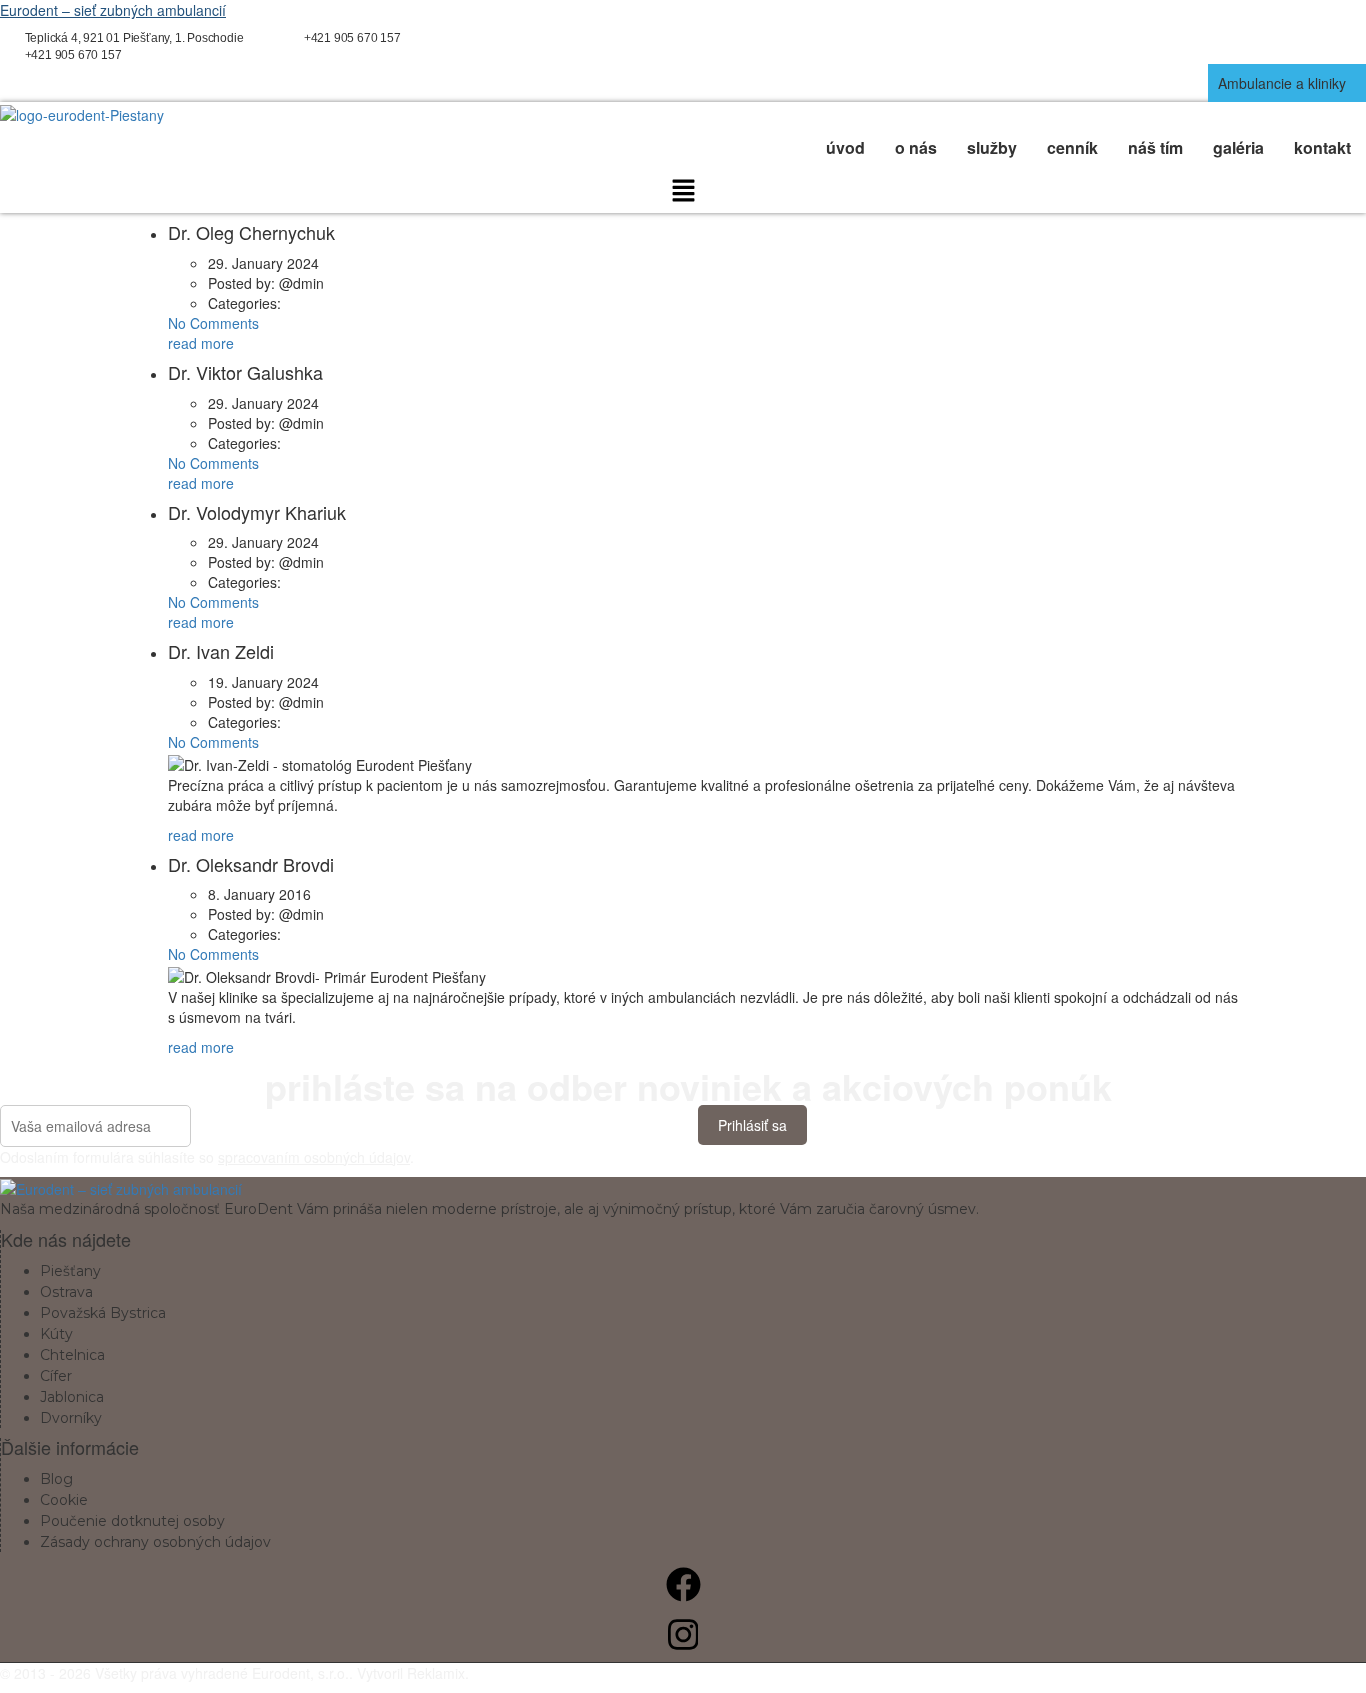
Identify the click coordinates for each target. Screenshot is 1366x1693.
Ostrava (66, 1292)
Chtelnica (72, 1355)
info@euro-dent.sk (509, 38)
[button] (1287, 83)
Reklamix (436, 1673)
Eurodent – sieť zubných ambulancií (113, 10)
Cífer (56, 1376)
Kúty (56, 1334)
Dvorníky (71, 1418)
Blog (56, 1479)
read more (201, 343)
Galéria (1238, 147)
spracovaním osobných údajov (314, 1157)
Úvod (845, 147)
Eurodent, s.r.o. (300, 1673)
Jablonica (72, 1397)
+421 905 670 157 (352, 38)
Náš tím (1155, 147)
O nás (916, 147)
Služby (992, 147)
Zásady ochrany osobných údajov (155, 1542)
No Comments (213, 323)
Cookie (64, 1500)
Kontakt (1322, 147)
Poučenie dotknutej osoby (132, 1521)
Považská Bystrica (103, 1313)
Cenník (1072, 147)
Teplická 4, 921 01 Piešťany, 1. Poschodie (134, 38)
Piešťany (70, 1271)
